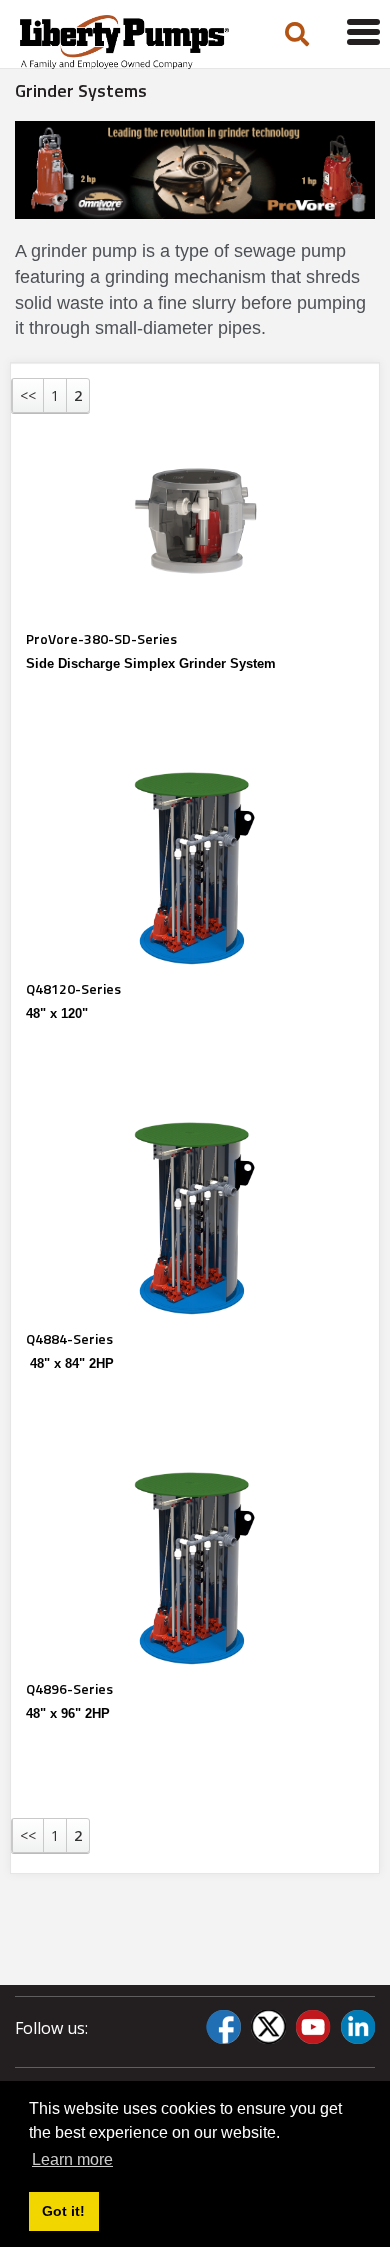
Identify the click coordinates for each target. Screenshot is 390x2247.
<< (28, 395)
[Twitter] (268, 2027)
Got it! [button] (63, 2211)
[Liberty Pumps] (130, 42)
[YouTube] (313, 2027)
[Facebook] (223, 2027)
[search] (297, 35)
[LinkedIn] (357, 2027)
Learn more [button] (72, 2159)
